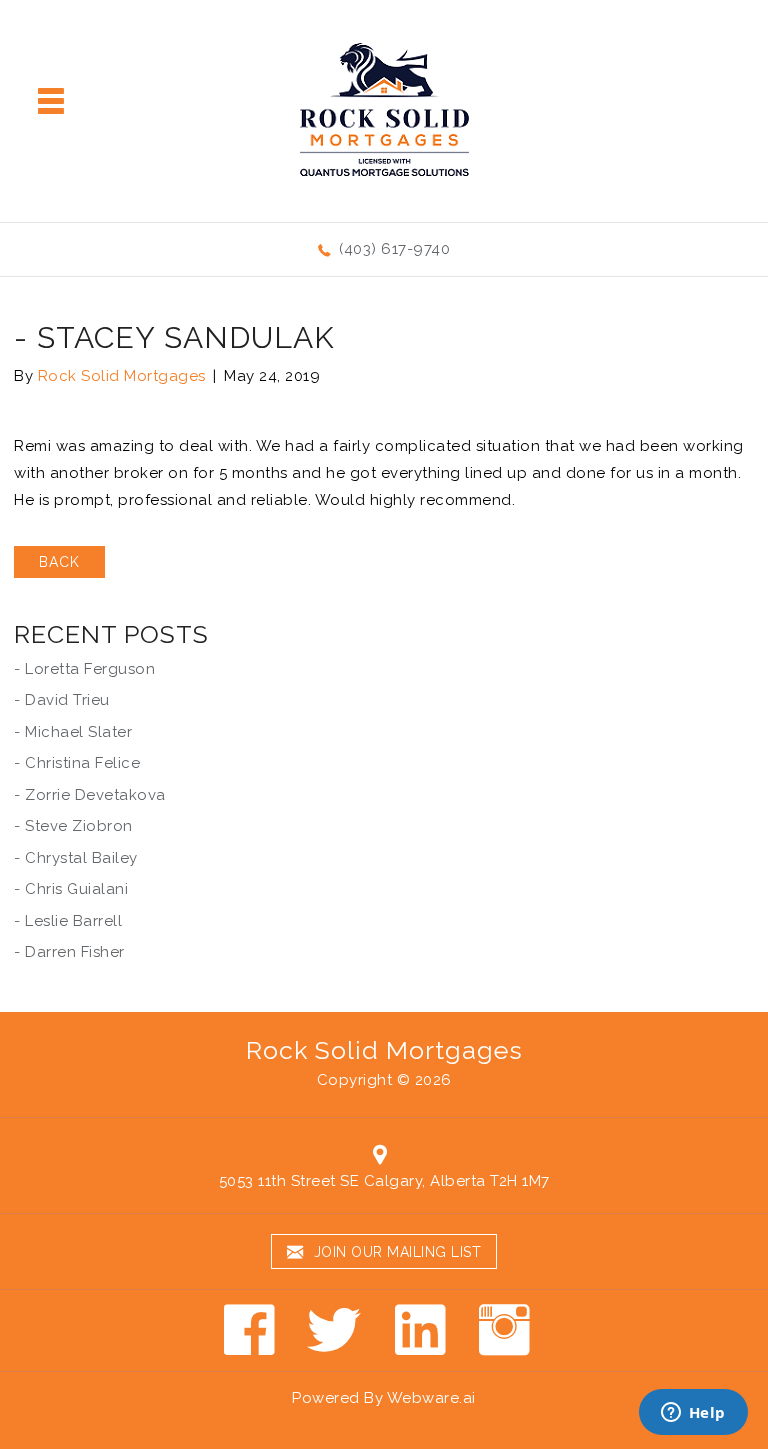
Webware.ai (431, 1398)
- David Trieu (62, 700)
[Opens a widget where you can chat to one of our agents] (693, 1414)
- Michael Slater (73, 732)
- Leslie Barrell (68, 921)
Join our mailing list (395, 1252)
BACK (59, 562)
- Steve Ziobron (73, 826)
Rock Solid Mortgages (384, 1050)
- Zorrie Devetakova (90, 795)
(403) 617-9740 (394, 249)
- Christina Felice (77, 763)
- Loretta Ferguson (84, 669)
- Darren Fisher (69, 952)
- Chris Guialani (71, 889)
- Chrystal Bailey (76, 858)
